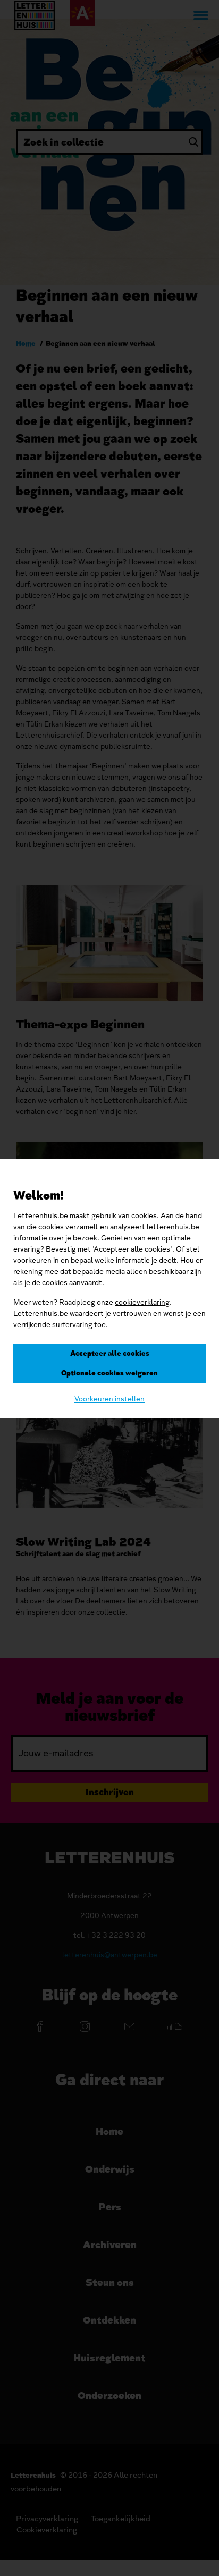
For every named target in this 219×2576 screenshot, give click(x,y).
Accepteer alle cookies (110, 1353)
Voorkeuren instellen (109, 1399)
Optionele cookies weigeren (109, 1373)
